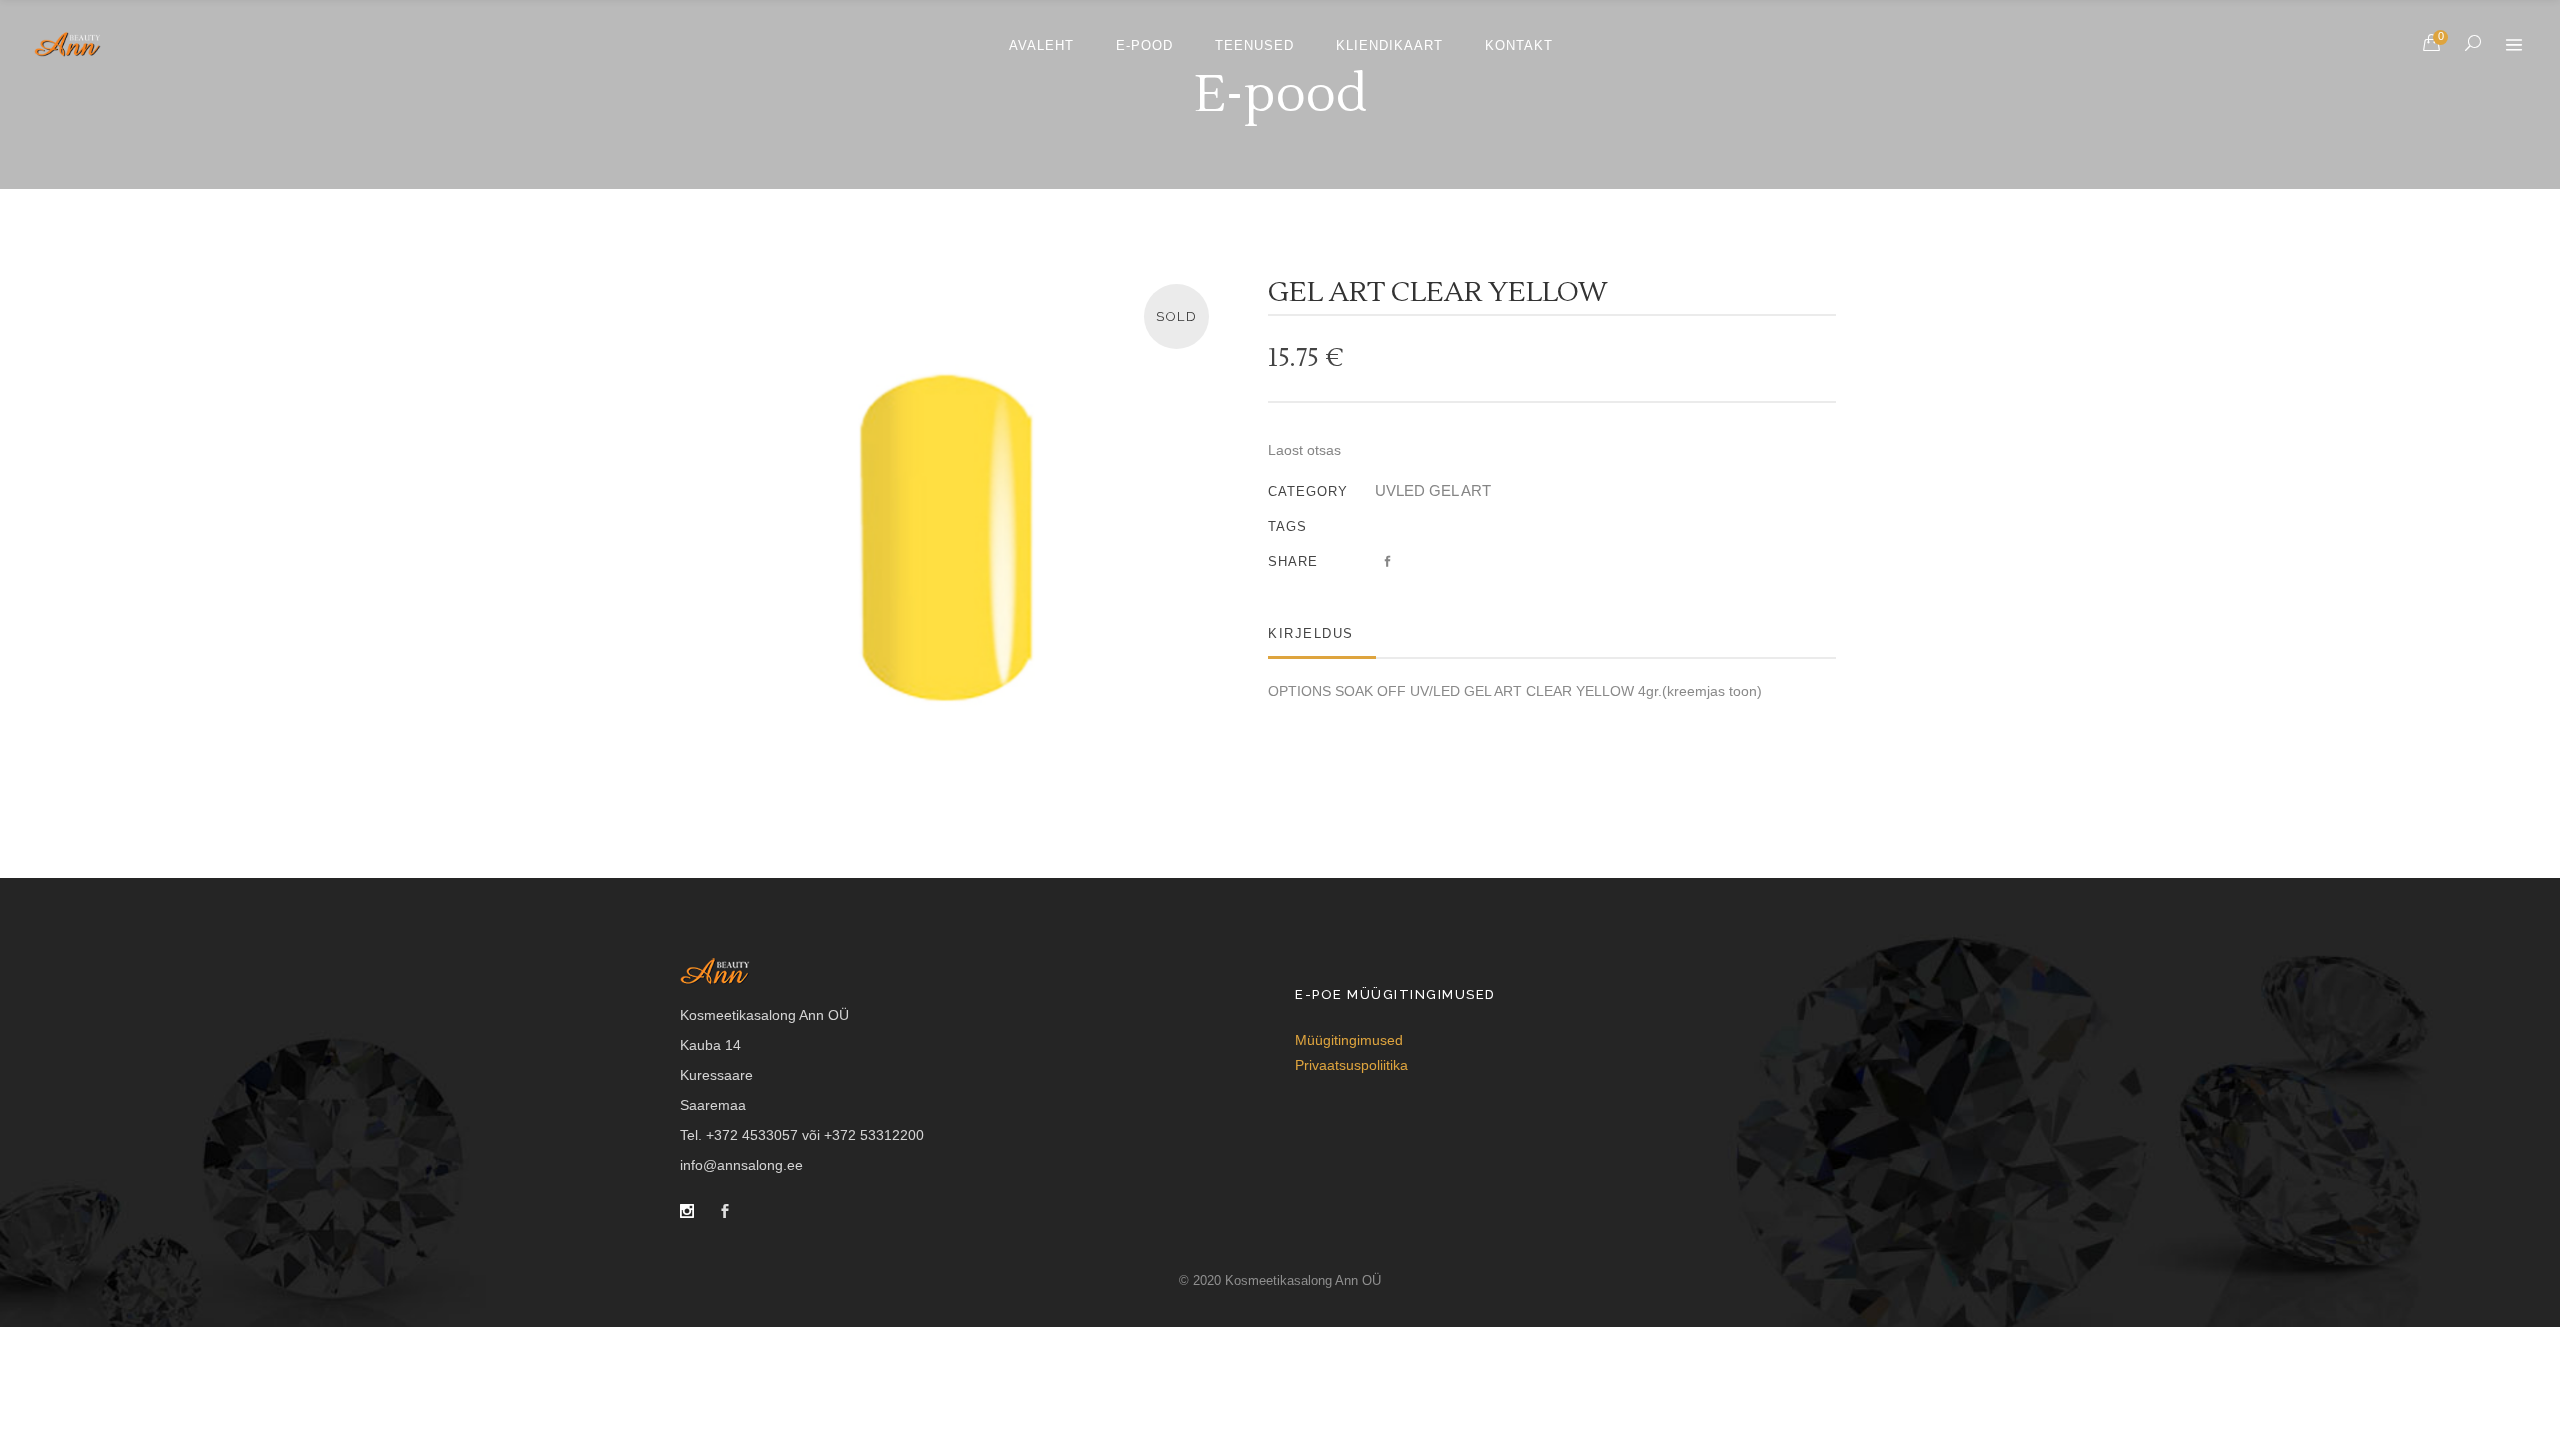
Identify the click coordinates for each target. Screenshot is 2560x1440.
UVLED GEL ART (1433, 490)
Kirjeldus (1311, 633)
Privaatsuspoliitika (1351, 1065)
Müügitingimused (1349, 1040)
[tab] (1322, 633)
